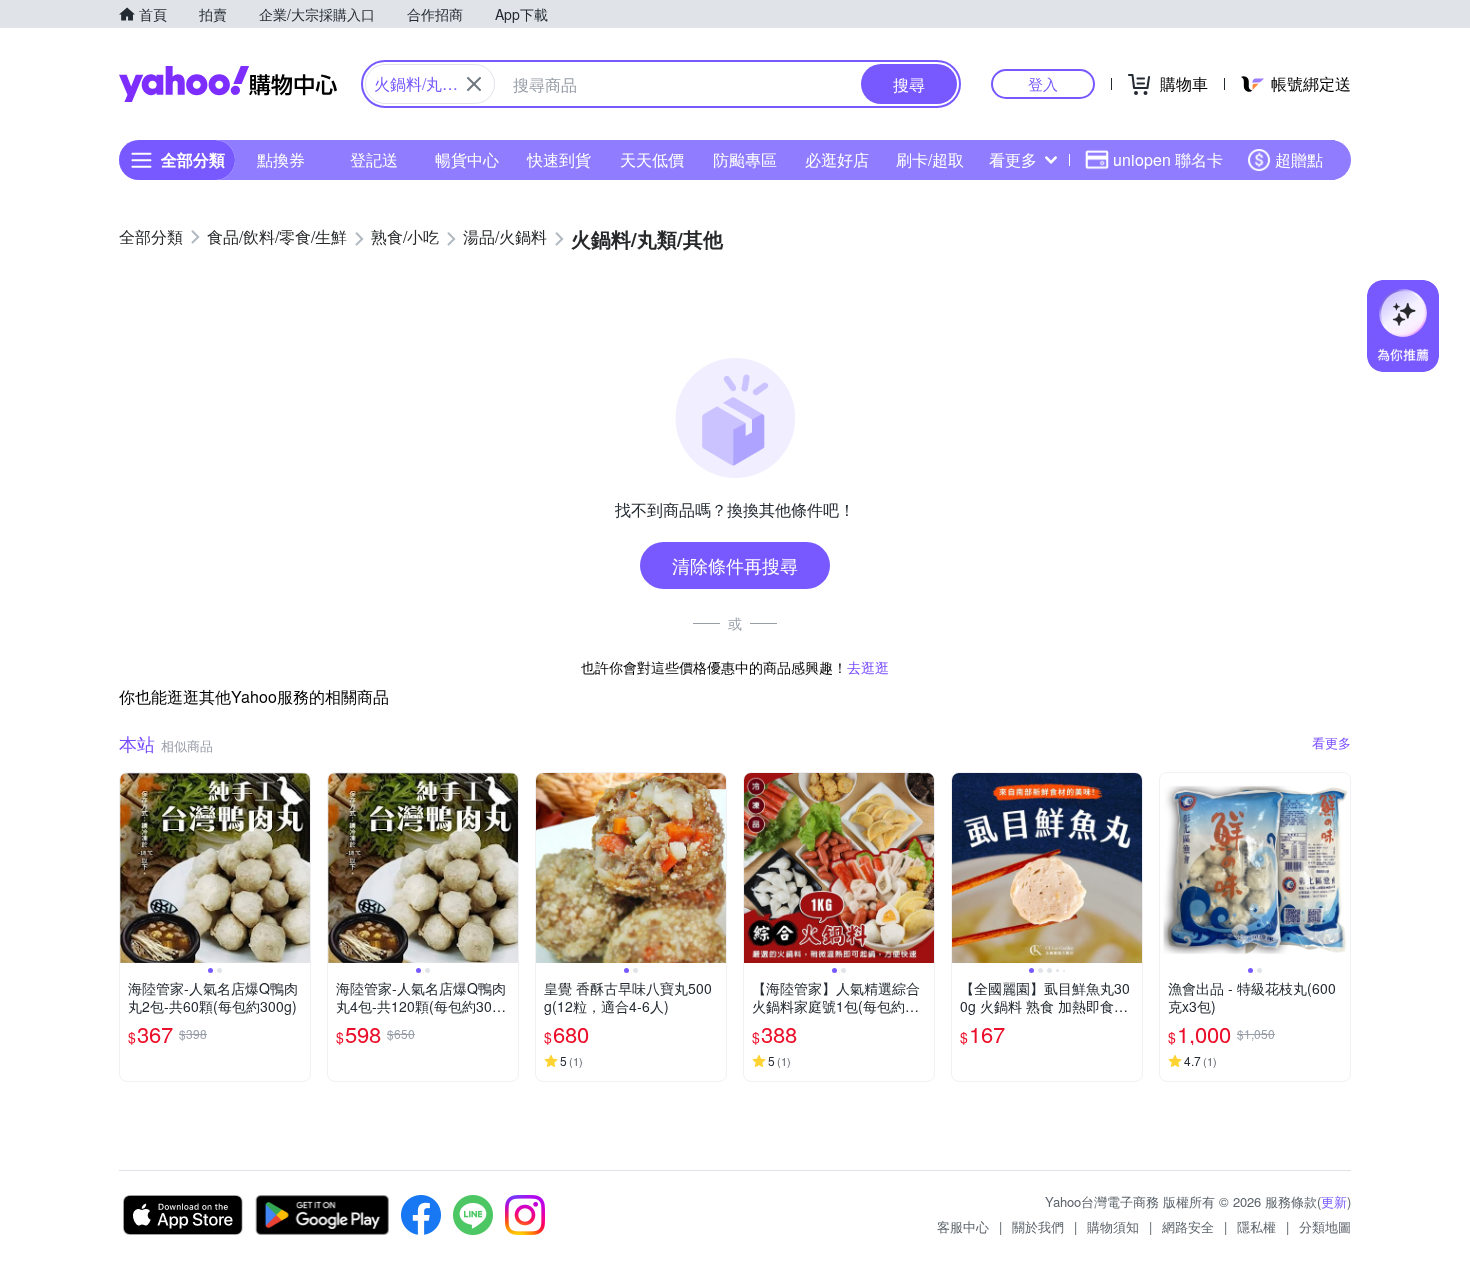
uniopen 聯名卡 (1168, 159)
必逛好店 (837, 159)
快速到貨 (559, 159)
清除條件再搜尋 (735, 565)
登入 (1043, 83)
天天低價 (652, 159)
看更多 (1013, 159)
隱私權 (1256, 1226)
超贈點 (1299, 159)
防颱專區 (745, 159)
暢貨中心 (467, 159)
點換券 (281, 159)
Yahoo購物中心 (228, 84)
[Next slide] (297, 868)
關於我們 (1038, 1226)
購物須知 (1113, 1226)
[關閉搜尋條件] (474, 84)
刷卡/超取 (930, 159)
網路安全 (1188, 1226)
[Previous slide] (133, 868)
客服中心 (963, 1226)
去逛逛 (868, 667)
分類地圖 (1325, 1226)
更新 (1334, 1201)
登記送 (374, 159)
